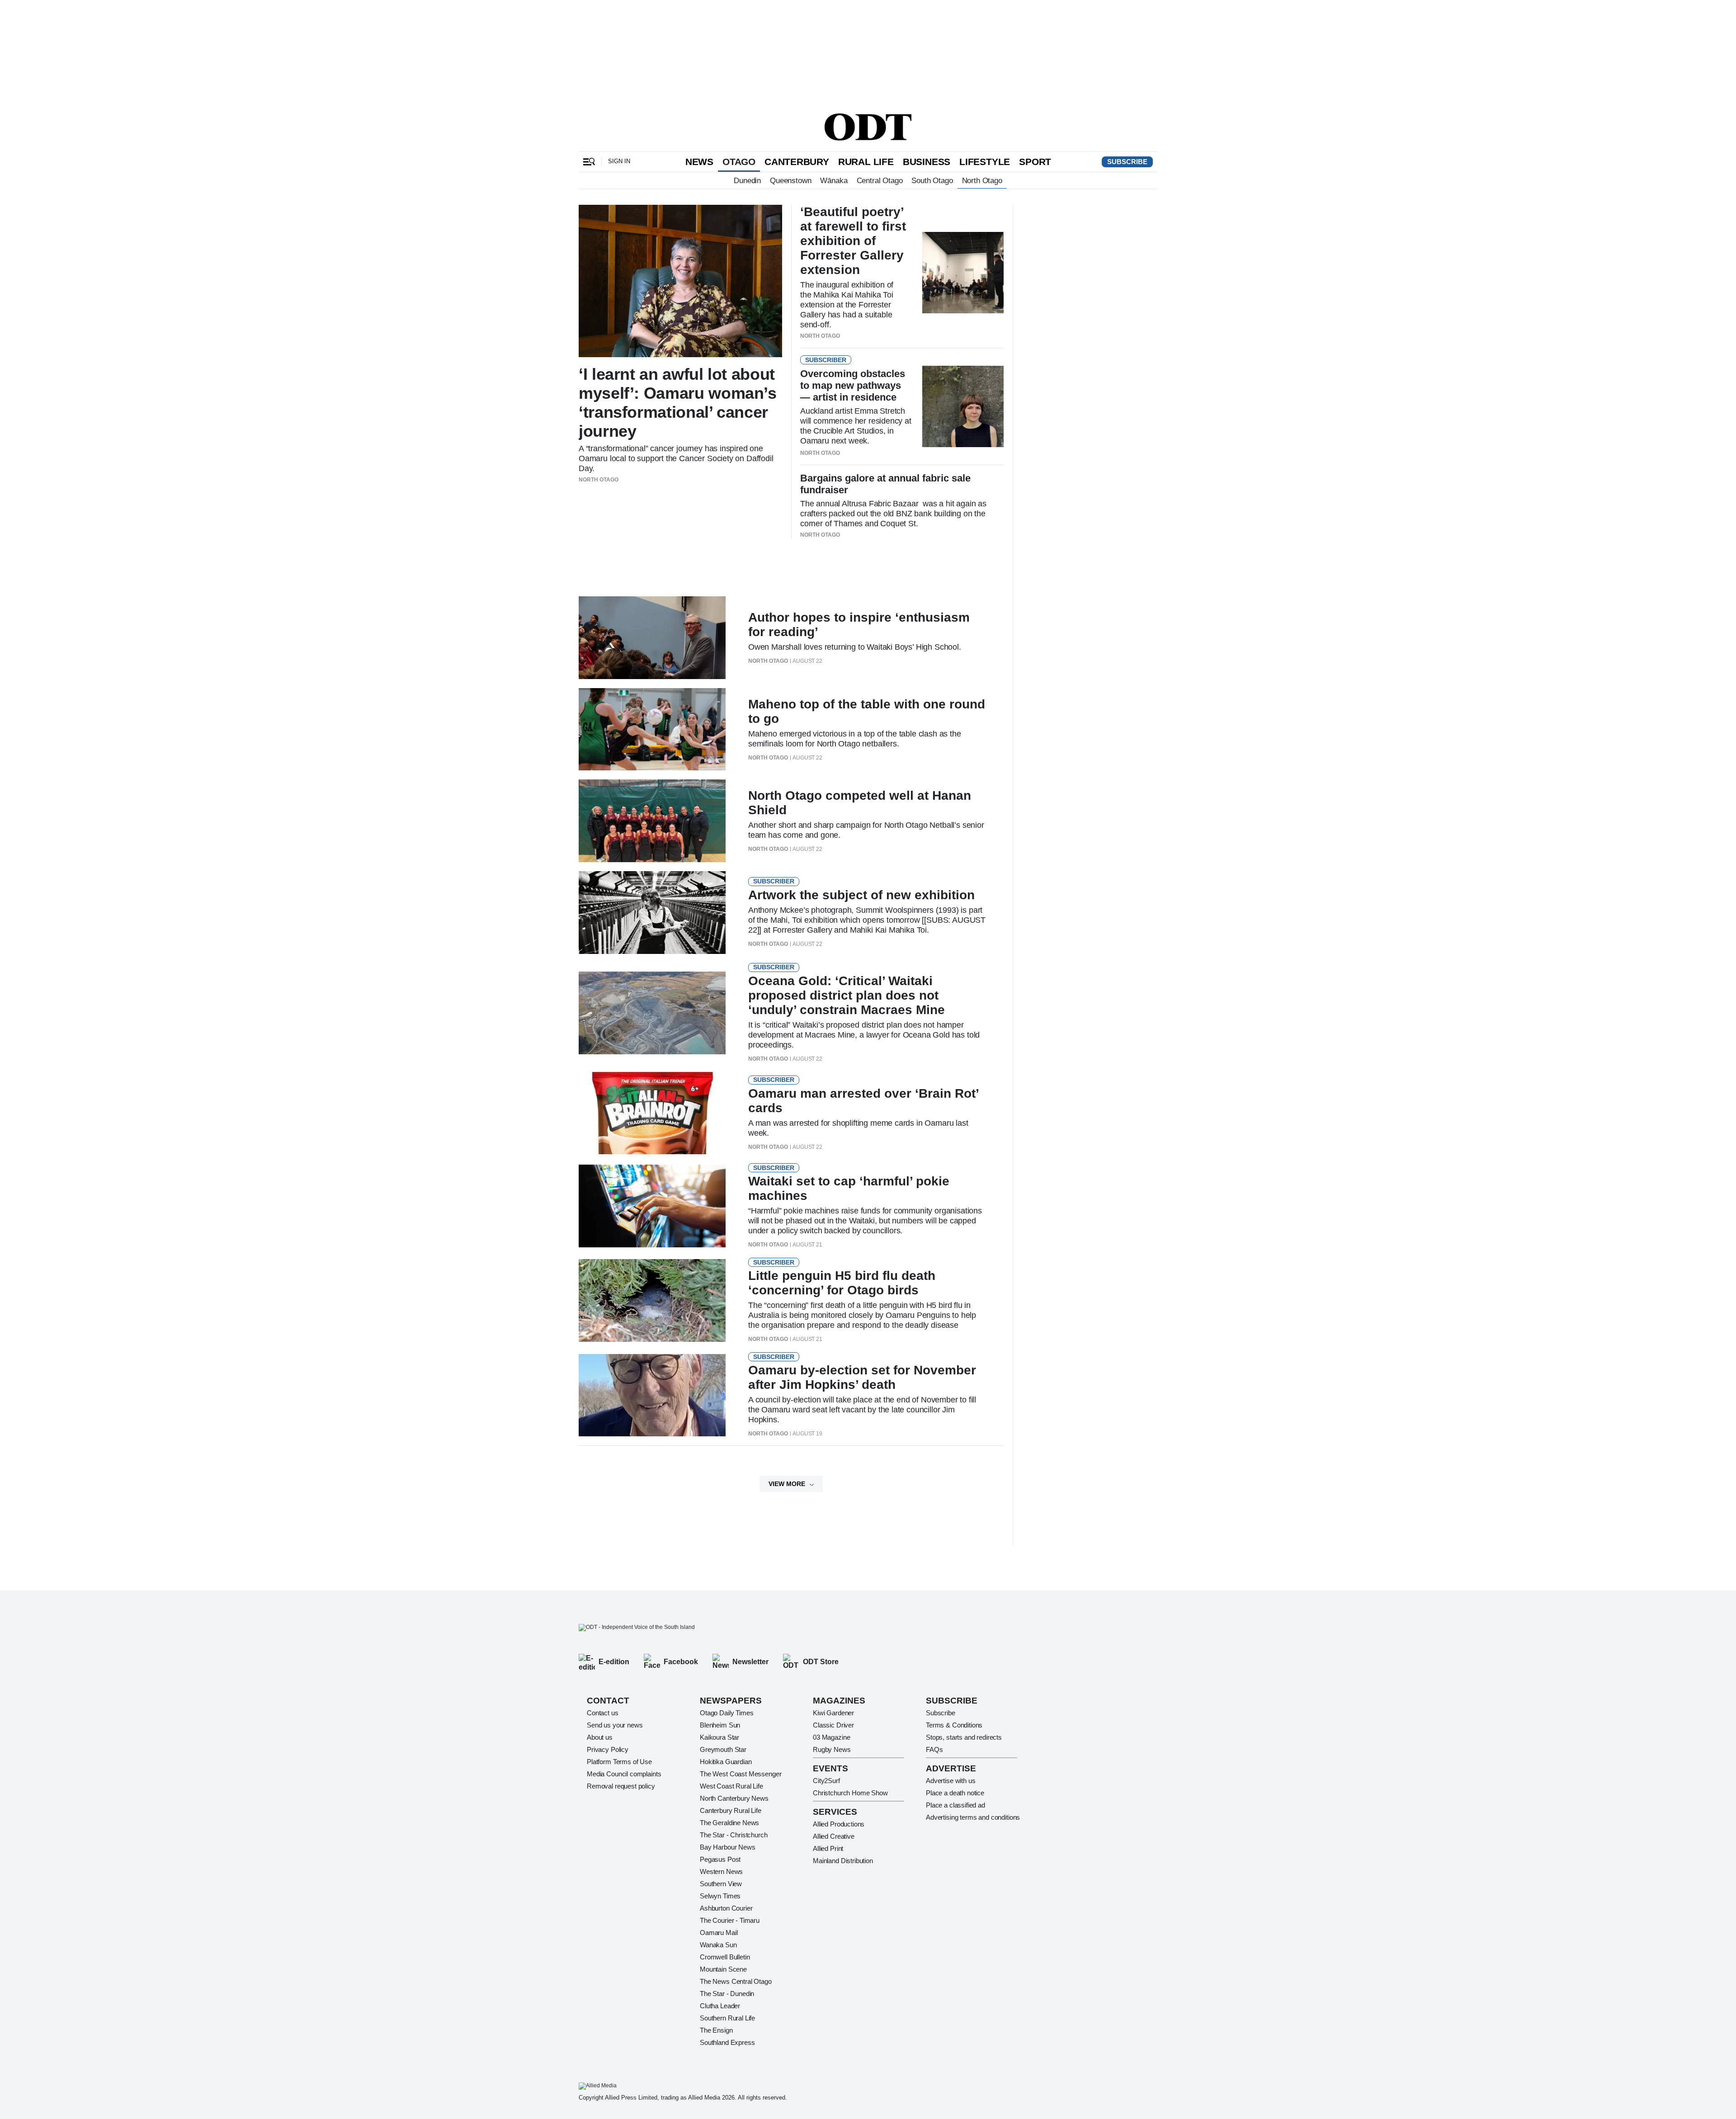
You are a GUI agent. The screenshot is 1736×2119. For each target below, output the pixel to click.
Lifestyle (985, 162)
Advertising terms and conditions (973, 1817)
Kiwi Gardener (833, 1713)
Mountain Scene (723, 1969)
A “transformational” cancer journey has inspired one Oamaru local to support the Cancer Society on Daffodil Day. (676, 458)
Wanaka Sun (718, 1945)
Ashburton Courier (726, 1908)
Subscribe (1127, 162)
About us (600, 1737)
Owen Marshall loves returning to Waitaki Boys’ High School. (855, 647)
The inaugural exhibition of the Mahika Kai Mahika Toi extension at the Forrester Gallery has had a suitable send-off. (847, 305)
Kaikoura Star (719, 1737)
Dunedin (747, 180)
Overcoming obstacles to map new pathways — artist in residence (853, 385)
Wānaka (834, 180)
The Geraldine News (729, 1823)
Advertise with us (951, 1781)
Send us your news (615, 1725)
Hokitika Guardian (726, 1762)
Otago (739, 162)
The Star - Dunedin (727, 1994)
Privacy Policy (608, 1749)
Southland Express (727, 2042)
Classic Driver (833, 1725)
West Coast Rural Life (731, 1786)
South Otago (932, 180)
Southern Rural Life (727, 2018)
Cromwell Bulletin (725, 1957)
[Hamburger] (589, 162)
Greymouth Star (723, 1749)
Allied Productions (839, 1824)
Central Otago (880, 180)
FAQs (934, 1749)
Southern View (721, 1884)
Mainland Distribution (843, 1861)
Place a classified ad (955, 1805)
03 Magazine (831, 1737)
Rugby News (832, 1749)
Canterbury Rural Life (731, 1810)
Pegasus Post (720, 1859)
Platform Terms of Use (619, 1762)
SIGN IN (619, 161)
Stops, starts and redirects (964, 1737)
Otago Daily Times (726, 1713)
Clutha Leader (720, 2006)
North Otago (982, 180)
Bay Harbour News (728, 1847)
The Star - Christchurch (734, 1835)
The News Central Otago (736, 1981)
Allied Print (828, 1848)
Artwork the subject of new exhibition (861, 895)
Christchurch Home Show (850, 1793)
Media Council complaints (624, 1774)
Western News (721, 1871)
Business (927, 162)
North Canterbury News (734, 1798)
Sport (1035, 162)
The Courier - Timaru (730, 1920)
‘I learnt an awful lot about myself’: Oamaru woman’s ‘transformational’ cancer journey (678, 403)
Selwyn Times (720, 1896)
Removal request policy (621, 1786)
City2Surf (826, 1781)
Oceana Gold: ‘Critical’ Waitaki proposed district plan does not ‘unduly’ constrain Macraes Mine (847, 995)
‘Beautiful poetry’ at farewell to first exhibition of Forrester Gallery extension (853, 241)
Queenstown (790, 180)
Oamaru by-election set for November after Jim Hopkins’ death (862, 1377)
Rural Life (866, 162)
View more (787, 1484)
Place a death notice (955, 1793)
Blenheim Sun (720, 1725)
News (699, 162)
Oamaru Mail (719, 1933)
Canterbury (797, 162)
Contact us (603, 1713)
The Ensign (716, 2030)
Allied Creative (834, 1836)
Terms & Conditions (954, 1725)
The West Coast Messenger (741, 1774)
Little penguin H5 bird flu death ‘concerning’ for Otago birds (842, 1283)
